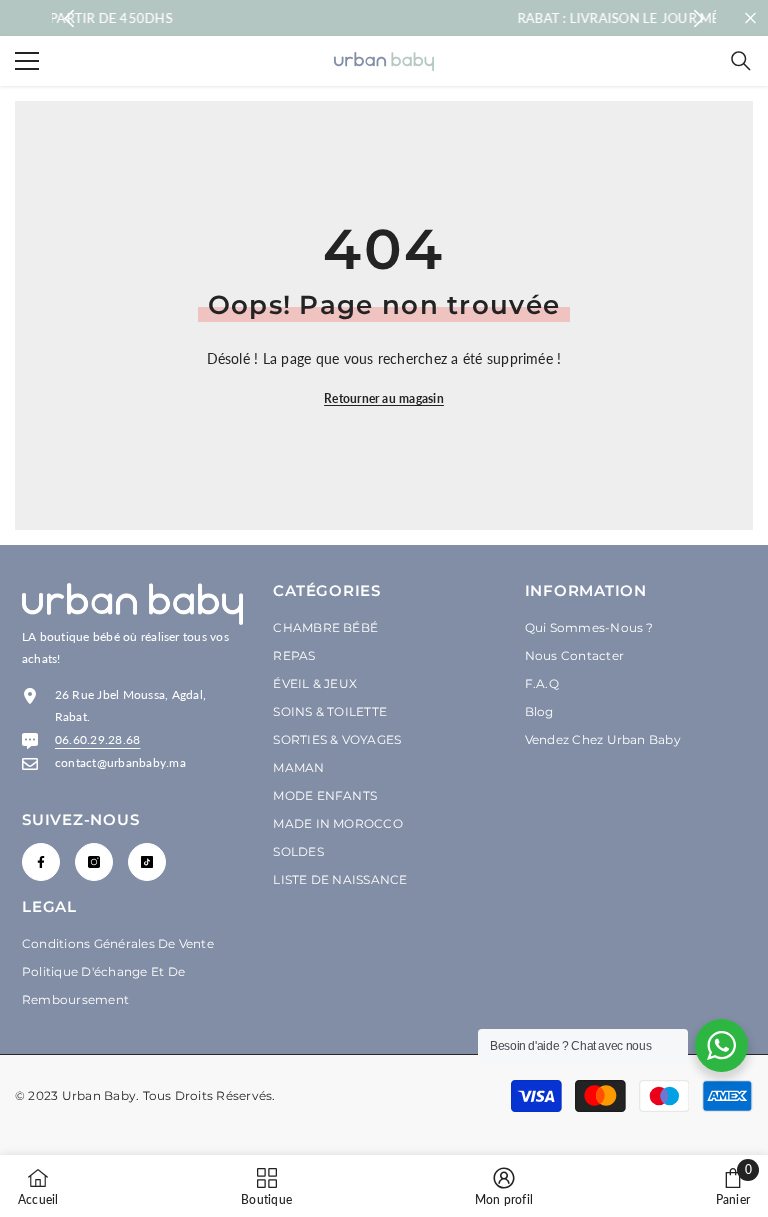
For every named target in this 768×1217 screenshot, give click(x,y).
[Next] (698, 18)
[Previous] (69, 18)
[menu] (27, 61)
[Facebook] (41, 862)
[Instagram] (94, 862)
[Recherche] (741, 61)
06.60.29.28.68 (97, 739)
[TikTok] (147, 862)
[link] (504, 1186)
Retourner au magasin (384, 398)
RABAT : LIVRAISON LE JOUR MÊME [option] (434, 18)
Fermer (750, 18)
